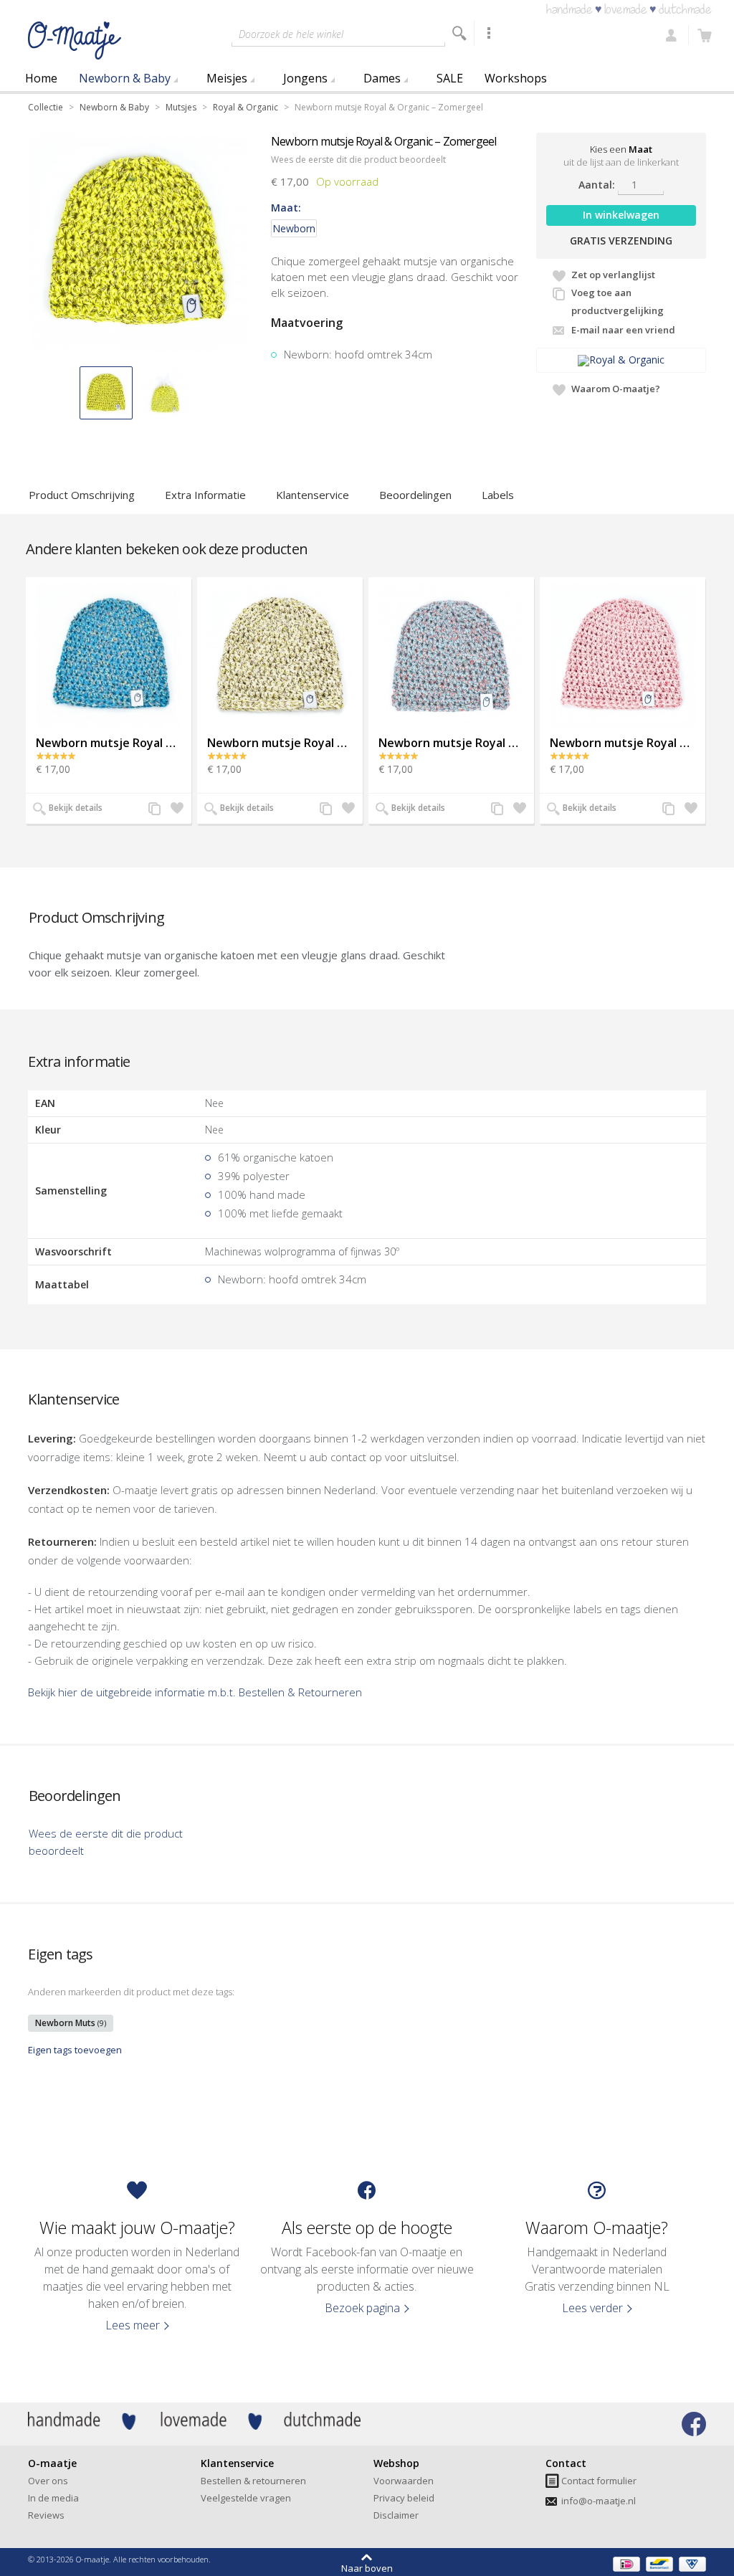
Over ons (48, 2481)
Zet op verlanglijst (613, 275)
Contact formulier (599, 2481)
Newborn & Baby (125, 78)
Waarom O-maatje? (616, 389)
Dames (382, 78)
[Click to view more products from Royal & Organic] (621, 360)
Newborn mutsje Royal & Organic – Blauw (109, 743)
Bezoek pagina (362, 2308)
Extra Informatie (205, 495)
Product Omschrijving (82, 495)
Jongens (305, 78)
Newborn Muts (71, 2023)
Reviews (46, 2515)
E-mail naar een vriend (623, 330)
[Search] (459, 33)
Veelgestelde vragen (246, 2498)
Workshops (516, 78)
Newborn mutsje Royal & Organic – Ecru (280, 743)
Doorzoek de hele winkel (291, 34)
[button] (106, 393)
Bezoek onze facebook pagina (694, 2424)
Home (41, 78)
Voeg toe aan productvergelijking (618, 301)
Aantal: (597, 185)
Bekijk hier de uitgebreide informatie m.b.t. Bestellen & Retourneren (195, 1692)
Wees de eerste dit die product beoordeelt (358, 160)
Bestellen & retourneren (253, 2481)
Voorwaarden (404, 2481)
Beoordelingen (415, 495)
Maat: (286, 208)
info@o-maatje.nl (599, 2501)
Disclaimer (396, 2515)
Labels (498, 495)
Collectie (46, 107)
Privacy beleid (404, 2498)
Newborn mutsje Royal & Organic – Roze (623, 743)
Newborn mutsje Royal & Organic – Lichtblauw (451, 743)
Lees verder (592, 2308)
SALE (450, 78)
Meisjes (227, 78)
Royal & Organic (246, 107)
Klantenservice (313, 495)
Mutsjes (181, 107)
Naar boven (367, 2567)
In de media (53, 2498)
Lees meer (133, 2325)
